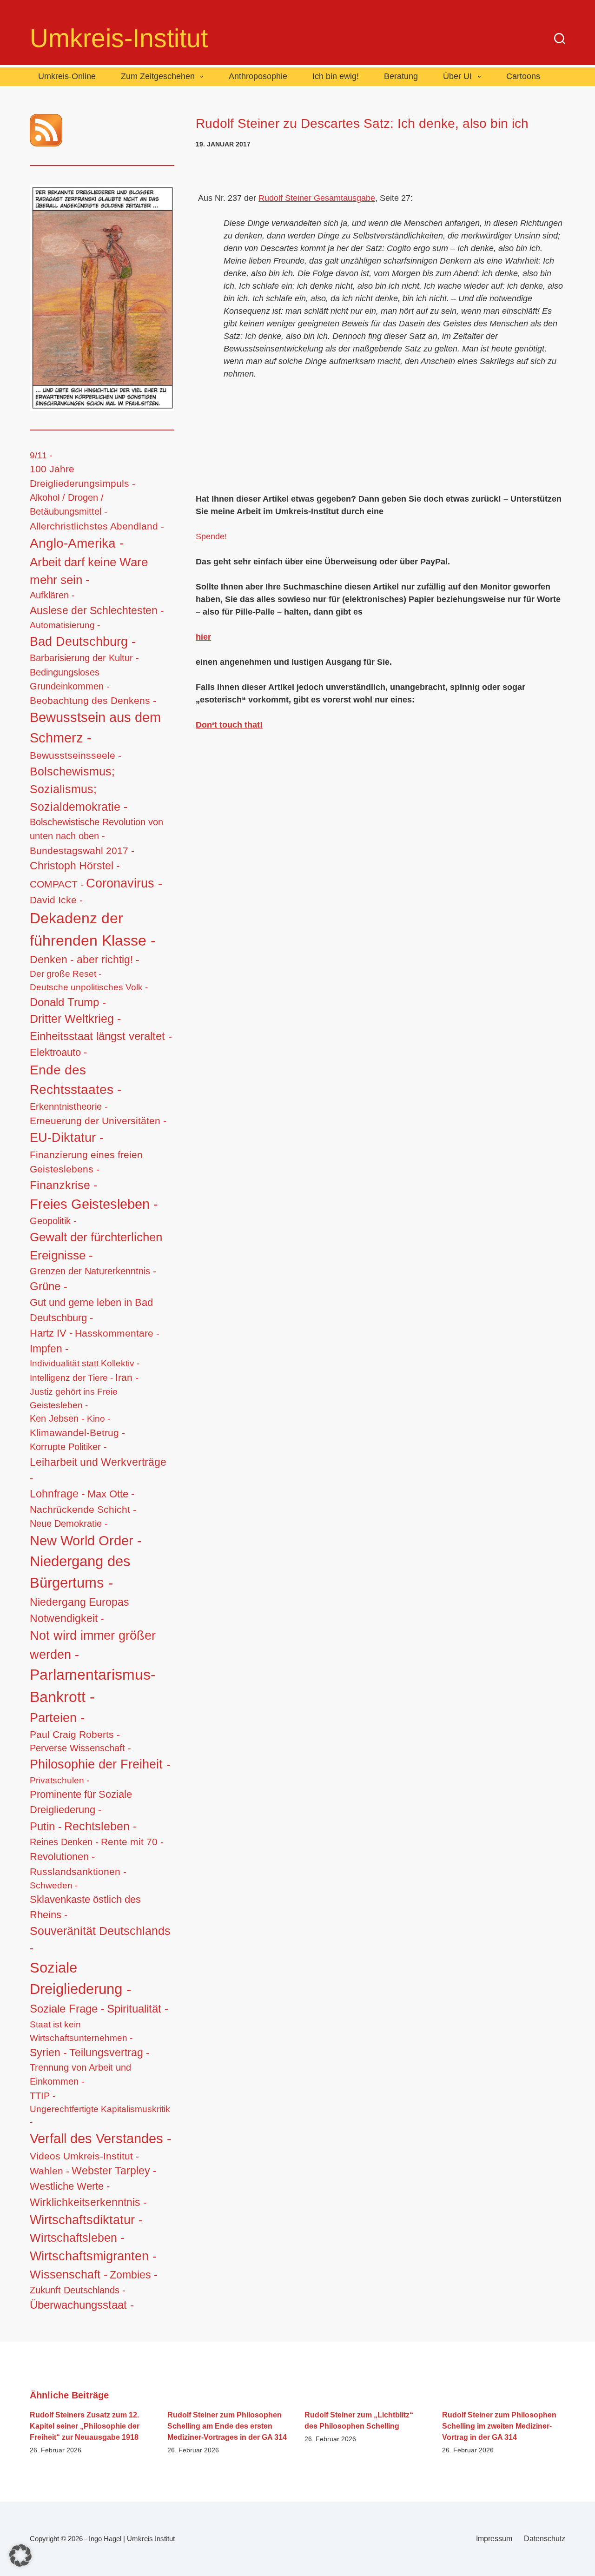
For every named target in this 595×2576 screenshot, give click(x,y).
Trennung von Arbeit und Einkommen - (80, 2074)
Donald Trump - (68, 1002)
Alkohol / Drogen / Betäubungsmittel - (69, 504)
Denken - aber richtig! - (85, 960)
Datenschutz (545, 2539)
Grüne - (49, 1286)
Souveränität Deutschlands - (100, 1940)
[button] (20, 2556)
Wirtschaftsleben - (77, 2238)
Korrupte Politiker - (68, 1447)
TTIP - (43, 2096)
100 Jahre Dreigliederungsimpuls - (83, 476)
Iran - (127, 1377)
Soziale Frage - (67, 2009)
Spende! (211, 536)
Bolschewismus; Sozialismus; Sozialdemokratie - (79, 789)
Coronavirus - (124, 883)
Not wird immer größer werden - (93, 1645)
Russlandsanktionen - (78, 1871)
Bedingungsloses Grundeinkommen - (70, 679)
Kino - (99, 1419)
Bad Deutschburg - (83, 642)
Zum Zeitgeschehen (158, 76)
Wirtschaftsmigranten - (93, 2256)
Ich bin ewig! (336, 76)
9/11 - (41, 455)
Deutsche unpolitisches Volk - (89, 987)
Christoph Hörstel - (75, 866)
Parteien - (57, 1718)
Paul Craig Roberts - (75, 1734)
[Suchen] (560, 39)
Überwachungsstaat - (82, 2305)
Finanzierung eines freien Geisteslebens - (86, 1162)
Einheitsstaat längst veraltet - (101, 1036)
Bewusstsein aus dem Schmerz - (95, 728)
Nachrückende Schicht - (83, 1509)
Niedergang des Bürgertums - (80, 1572)
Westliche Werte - (70, 2186)
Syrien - (48, 2053)
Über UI (457, 76)
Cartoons (523, 76)
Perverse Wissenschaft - (80, 1748)
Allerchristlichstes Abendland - (97, 526)
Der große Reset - (66, 974)
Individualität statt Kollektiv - (85, 1363)
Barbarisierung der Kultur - (84, 658)
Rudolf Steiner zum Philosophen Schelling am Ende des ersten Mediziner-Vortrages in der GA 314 (227, 2426)
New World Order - (86, 1541)
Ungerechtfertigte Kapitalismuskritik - (100, 2116)
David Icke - (56, 900)
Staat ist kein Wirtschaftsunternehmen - (81, 2031)
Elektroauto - (58, 1053)
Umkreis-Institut (119, 38)
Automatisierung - (65, 625)
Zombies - (134, 2275)
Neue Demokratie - (69, 1523)
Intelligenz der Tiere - (71, 1378)
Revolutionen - (62, 1857)
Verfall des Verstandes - (101, 2139)
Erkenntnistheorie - (69, 1106)
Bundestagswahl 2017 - (82, 851)
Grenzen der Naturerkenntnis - (93, 1271)
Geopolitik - (53, 1221)
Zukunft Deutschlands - (78, 2290)
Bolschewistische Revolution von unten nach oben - (96, 829)
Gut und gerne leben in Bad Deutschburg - (91, 1310)
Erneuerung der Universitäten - (98, 1121)
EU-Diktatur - (67, 1138)
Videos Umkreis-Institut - (84, 2156)
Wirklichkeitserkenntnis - (88, 2202)
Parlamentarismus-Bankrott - (93, 1686)
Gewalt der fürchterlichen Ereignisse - (96, 1246)
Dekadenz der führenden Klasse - (93, 929)
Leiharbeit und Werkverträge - (98, 1470)
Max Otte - (111, 1494)
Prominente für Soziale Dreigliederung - (81, 1802)
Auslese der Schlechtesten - (97, 610)
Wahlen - (50, 2171)
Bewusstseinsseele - (76, 755)
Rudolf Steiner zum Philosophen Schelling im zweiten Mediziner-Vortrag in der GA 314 (499, 2426)
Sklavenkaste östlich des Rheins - (85, 1907)
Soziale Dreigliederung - (80, 1979)
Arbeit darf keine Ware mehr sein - (89, 571)
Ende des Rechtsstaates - (76, 1079)
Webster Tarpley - (114, 2171)
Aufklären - (52, 595)
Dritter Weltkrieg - (75, 1019)
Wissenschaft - (69, 2274)
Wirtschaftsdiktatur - (86, 2220)
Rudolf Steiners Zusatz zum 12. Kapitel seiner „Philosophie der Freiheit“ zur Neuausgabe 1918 (85, 2426)
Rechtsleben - (100, 1826)
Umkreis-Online (67, 76)
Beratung (401, 76)
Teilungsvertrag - (109, 2053)
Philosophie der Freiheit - (100, 1764)
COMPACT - (57, 884)
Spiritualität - (138, 2009)
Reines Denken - (64, 1842)
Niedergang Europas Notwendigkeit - (79, 1610)
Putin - (46, 1826)
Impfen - (49, 1349)
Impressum (494, 2539)
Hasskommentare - (117, 1333)
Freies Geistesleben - (94, 1204)
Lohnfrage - (57, 1494)
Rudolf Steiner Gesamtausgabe (317, 198)
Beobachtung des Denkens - (93, 700)
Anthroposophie (258, 76)
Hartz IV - (51, 1333)
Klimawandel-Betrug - (77, 1433)
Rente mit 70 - (132, 1842)
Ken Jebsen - (57, 1418)
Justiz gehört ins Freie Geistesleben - (74, 1398)
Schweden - (54, 1885)
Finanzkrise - (63, 1185)
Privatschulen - (59, 1780)
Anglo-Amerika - (77, 543)
